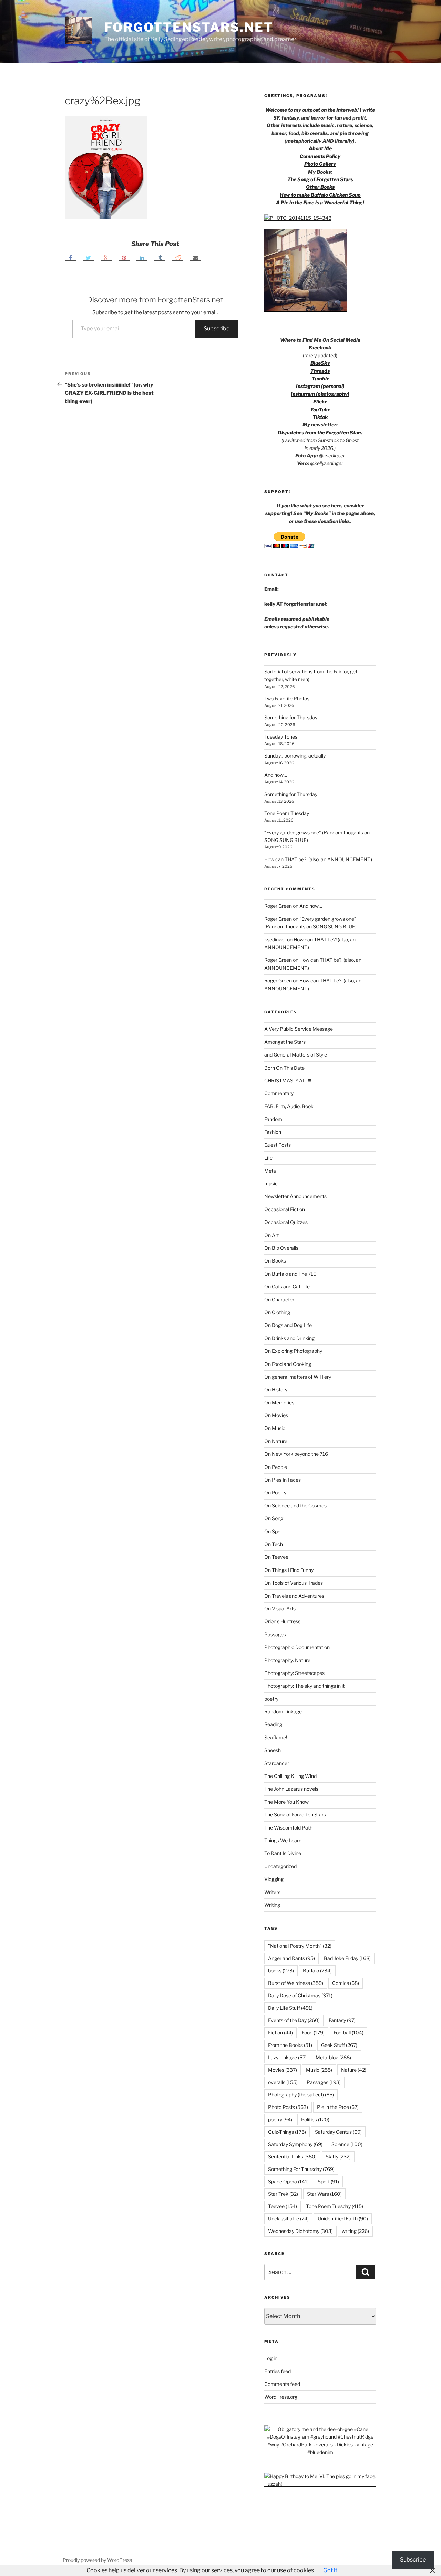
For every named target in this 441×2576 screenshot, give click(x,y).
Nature (354, 2070)
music (271, 1183)
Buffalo (317, 1971)
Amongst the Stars (285, 1042)
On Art (271, 1235)
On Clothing (277, 1312)
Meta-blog (333, 2057)
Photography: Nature (287, 1660)
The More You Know (286, 1802)
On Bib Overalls (281, 1248)
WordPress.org (281, 2397)
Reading (273, 1724)
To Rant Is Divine (283, 1853)
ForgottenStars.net (189, 27)
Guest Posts (278, 1145)
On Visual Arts (280, 1609)
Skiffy (338, 2157)
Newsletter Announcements (295, 1196)
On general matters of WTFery (298, 1377)
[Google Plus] (106, 257)
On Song (274, 1518)
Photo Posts (288, 2107)
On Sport (274, 1531)
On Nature (276, 1441)
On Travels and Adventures (294, 1596)
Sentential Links (292, 2157)
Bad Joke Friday (347, 1958)
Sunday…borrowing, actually (295, 756)
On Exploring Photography (293, 1351)
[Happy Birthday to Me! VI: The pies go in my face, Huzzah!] (320, 2484)
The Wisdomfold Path (288, 1828)
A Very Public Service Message (299, 1029)
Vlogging (274, 1879)
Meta (270, 1171)
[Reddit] (178, 257)
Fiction (280, 2033)
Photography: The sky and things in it (304, 1686)
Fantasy (342, 2020)
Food (313, 2033)
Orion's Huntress (282, 1621)
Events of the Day (294, 2020)
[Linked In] (142, 257)
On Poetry (275, 1492)
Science (347, 2144)
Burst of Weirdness (296, 1983)
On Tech (274, 1544)
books (281, 1971)
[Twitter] (88, 257)
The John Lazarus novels (291, 1789)
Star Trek (283, 2194)
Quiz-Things (287, 2132)
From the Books (290, 2045)
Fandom (273, 1119)
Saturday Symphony (295, 2144)
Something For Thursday (301, 2169)
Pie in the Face (338, 2107)
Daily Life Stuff (290, 2008)
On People (276, 1467)
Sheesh (273, 1750)
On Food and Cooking (288, 1364)
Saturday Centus (338, 2132)
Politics (315, 2119)
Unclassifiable (288, 2219)
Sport (328, 2181)
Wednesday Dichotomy (300, 2231)
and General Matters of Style (296, 1055)
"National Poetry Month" (300, 1946)
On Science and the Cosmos (295, 1506)
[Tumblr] (160, 257)
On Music (275, 1428)
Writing (272, 1905)
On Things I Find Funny (289, 1570)
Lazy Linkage (287, 2057)
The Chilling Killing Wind (290, 1776)
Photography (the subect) (301, 2095)
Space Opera (288, 2181)
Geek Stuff (339, 2045)
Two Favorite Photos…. (289, 698)
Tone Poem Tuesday (287, 813)
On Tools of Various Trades (294, 1583)
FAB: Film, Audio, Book (289, 1106)
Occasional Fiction (285, 1209)
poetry (271, 1699)
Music (319, 2070)
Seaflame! (276, 1737)
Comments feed (282, 2384)
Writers (272, 1892)
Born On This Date (284, 1068)
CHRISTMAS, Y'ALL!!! (288, 1080)
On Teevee (276, 1557)
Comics (346, 1983)
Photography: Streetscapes (294, 1673)
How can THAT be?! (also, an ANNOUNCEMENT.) (318, 859)
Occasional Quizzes (286, 1222)
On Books (275, 1261)
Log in (271, 2358)
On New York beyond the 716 (296, 1454)
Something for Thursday (291, 717)
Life (268, 1158)
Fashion (273, 1132)
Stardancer (277, 1763)
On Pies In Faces (283, 1480)
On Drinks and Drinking (289, 1338)
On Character (279, 1300)
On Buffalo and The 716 (290, 1274)
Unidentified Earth (343, 2219)
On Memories (279, 1403)
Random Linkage (283, 1712)
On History (276, 1389)
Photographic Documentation (297, 1647)
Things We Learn (283, 1840)
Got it (330, 2570)
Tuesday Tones (281, 737)
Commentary (279, 1093)
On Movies (276, 1415)
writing (355, 2231)
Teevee (283, 2206)
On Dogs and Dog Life (288, 1325)
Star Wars (324, 2194)
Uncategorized (280, 1866)
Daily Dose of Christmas (300, 1995)
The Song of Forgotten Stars (320, 179)
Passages (275, 1634)
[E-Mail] (196, 257)
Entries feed (278, 2371)
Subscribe (217, 328)
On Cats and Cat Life (287, 1286)
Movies (283, 2070)
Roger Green (278, 906)
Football (348, 2033)
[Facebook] (70, 257)
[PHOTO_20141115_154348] (298, 218)
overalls (283, 2082)
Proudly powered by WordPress (97, 2560)
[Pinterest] (124, 257)
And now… (276, 775)
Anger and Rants (291, 1958)
